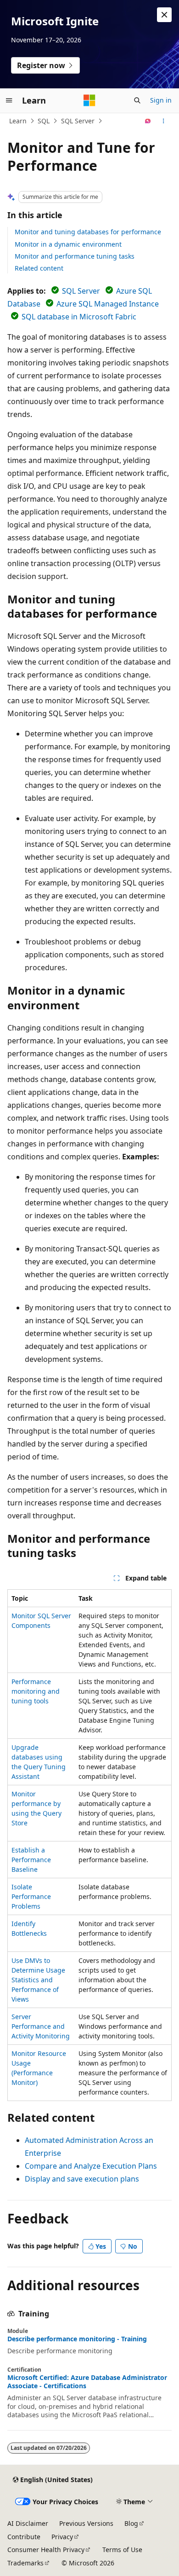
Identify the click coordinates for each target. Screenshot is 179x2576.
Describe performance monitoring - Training (77, 2339)
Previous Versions (86, 2523)
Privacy (62, 2537)
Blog (131, 2523)
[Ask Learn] (148, 121)
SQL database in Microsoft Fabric (79, 317)
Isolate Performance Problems (31, 1896)
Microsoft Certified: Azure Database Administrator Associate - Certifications (87, 2382)
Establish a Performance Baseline (31, 1860)
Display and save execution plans (82, 2179)
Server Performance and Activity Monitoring (41, 2026)
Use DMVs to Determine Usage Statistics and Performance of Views (38, 1980)
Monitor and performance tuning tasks (75, 256)
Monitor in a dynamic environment (68, 244)
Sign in (161, 100)
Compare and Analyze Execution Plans (91, 2166)
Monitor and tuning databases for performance (88, 232)
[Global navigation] (9, 100)
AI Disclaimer (28, 2523)
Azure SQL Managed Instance (108, 304)
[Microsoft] (89, 100)
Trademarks (25, 2563)
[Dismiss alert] (164, 15)
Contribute (24, 2537)
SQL (44, 121)
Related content (39, 268)
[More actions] (164, 121)
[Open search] (137, 100)
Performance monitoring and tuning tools (36, 1691)
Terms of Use (122, 2550)
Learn (18, 121)
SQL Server (78, 121)
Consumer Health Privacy (46, 2550)
